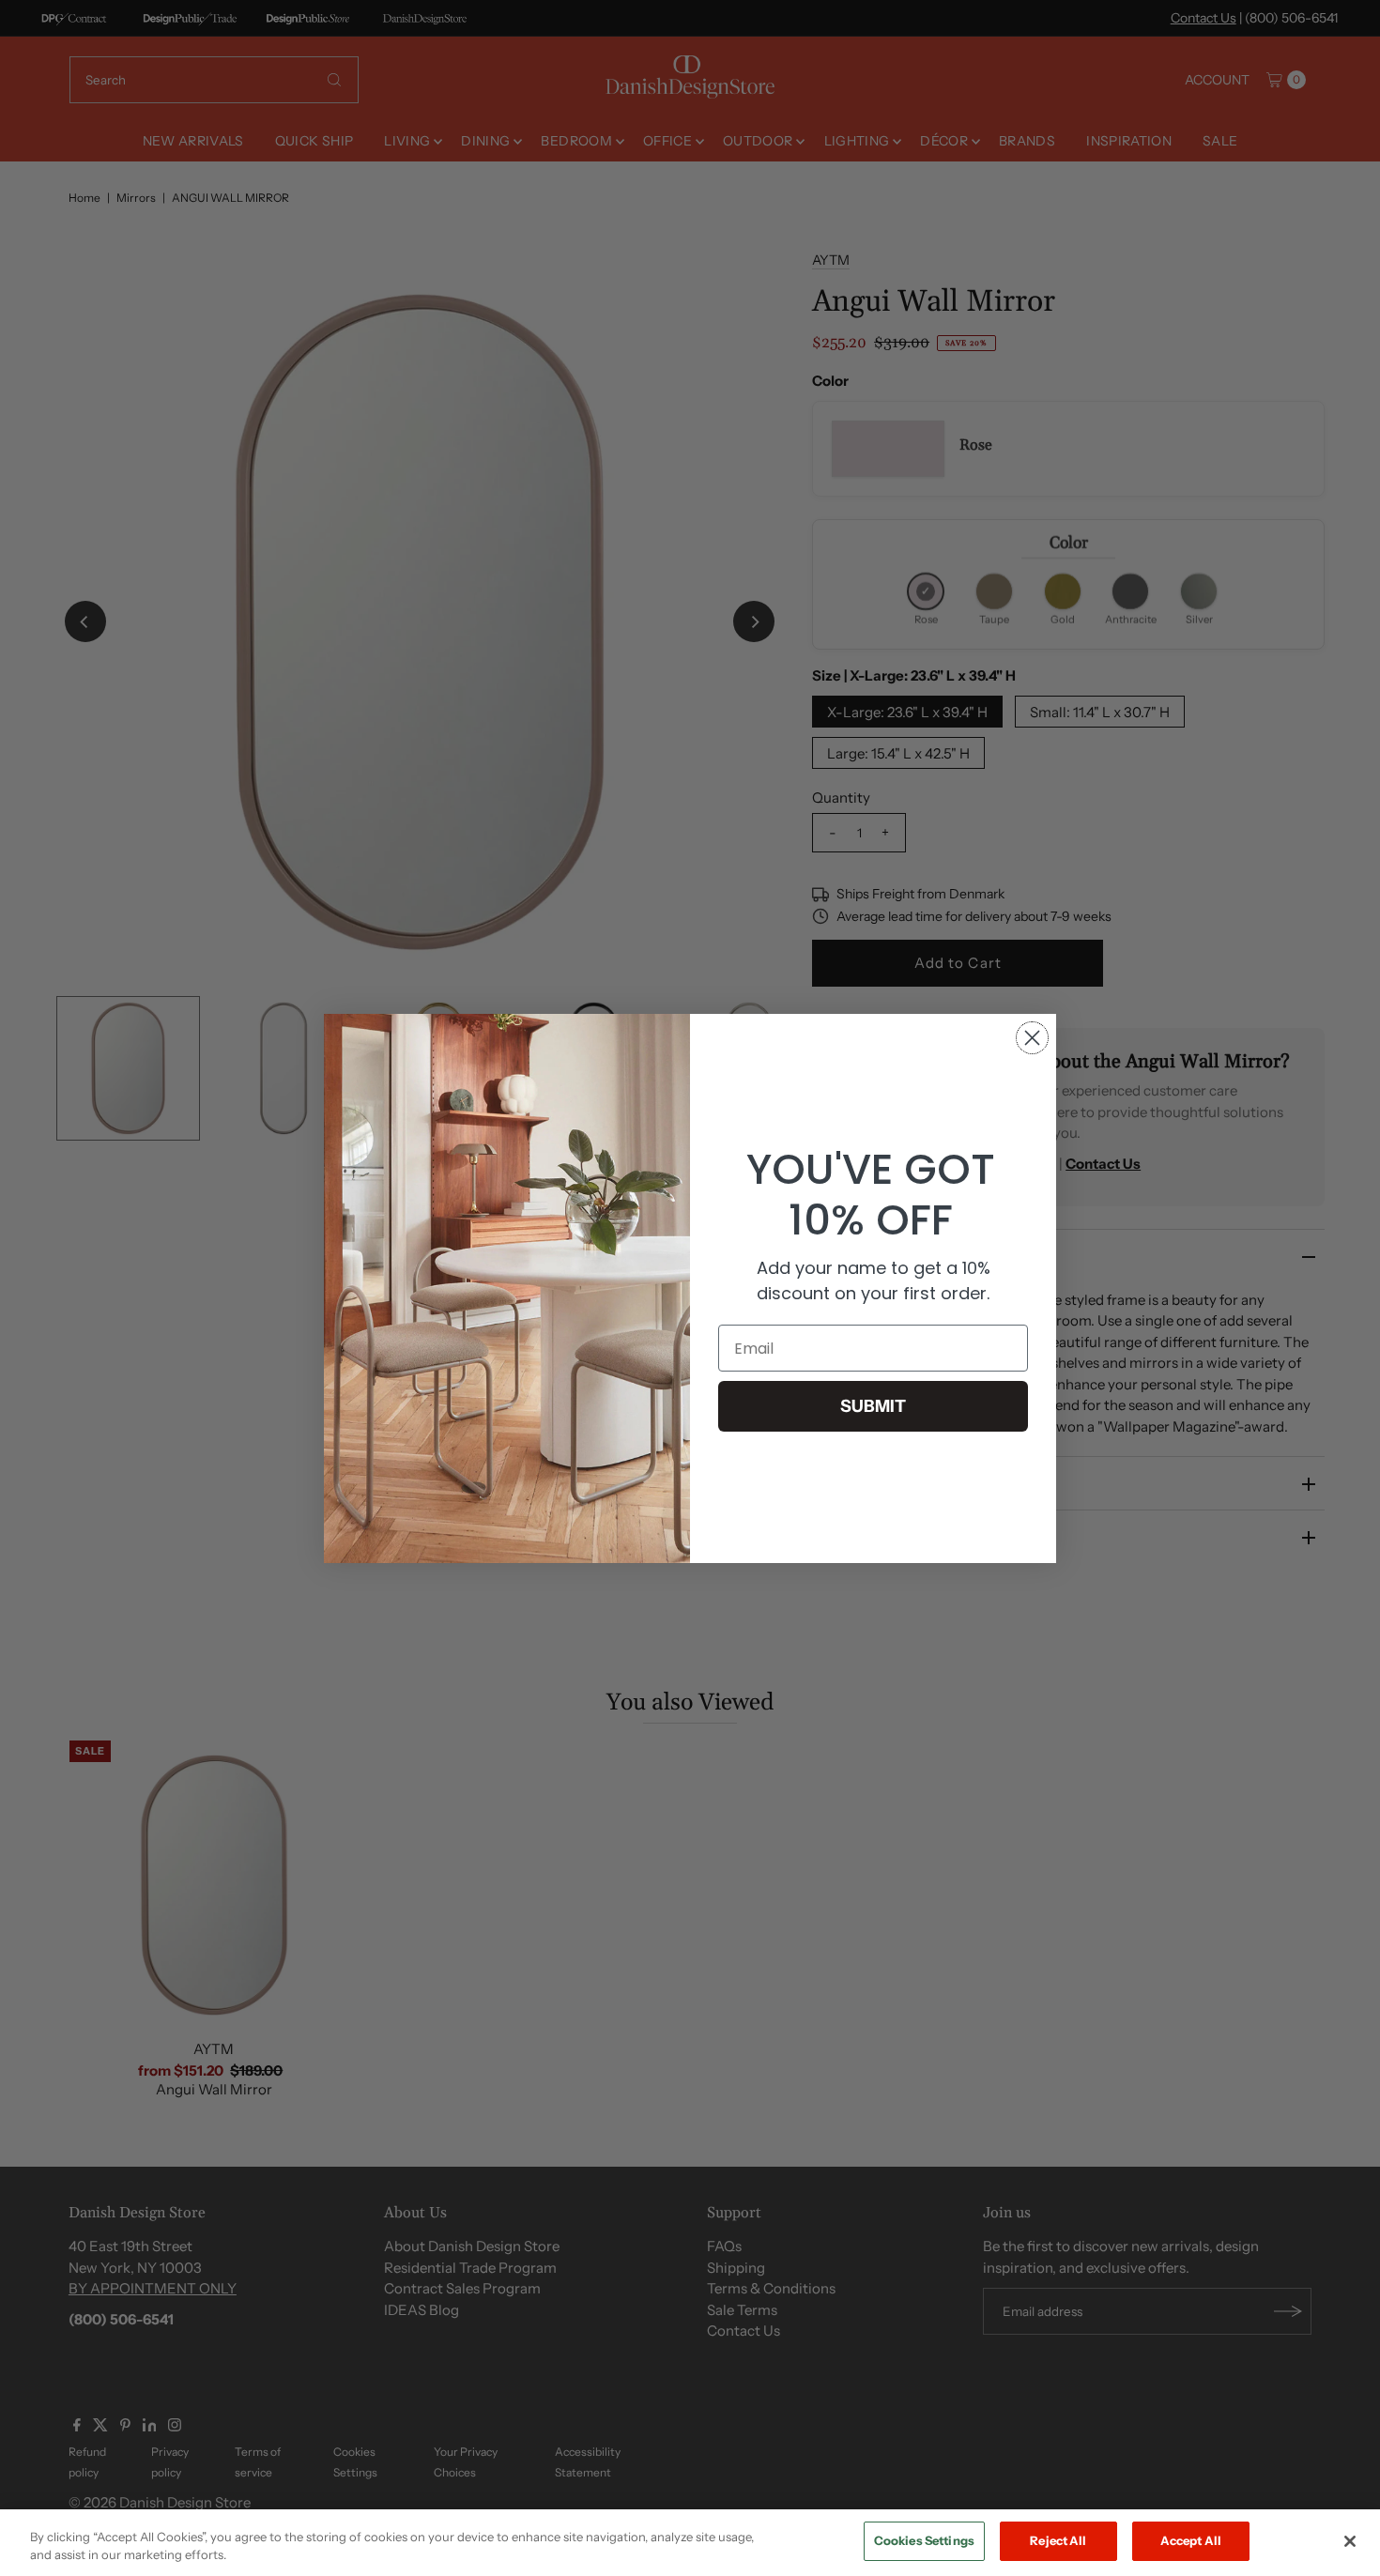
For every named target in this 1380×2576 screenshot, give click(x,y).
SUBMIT (873, 1406)
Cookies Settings (924, 2540)
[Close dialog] (1032, 1038)
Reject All (1058, 2540)
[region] (690, 2543)
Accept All (1191, 2540)
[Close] (1350, 2541)
